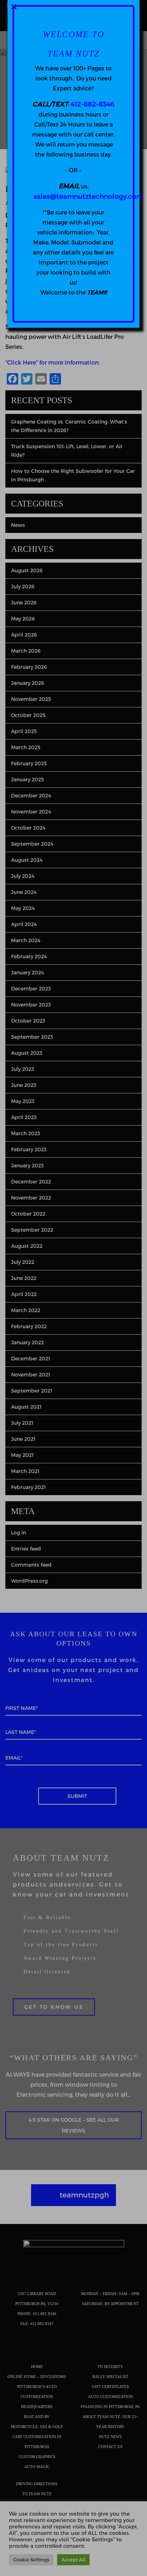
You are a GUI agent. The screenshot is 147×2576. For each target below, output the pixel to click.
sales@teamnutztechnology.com (88, 196)
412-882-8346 (92, 104)
